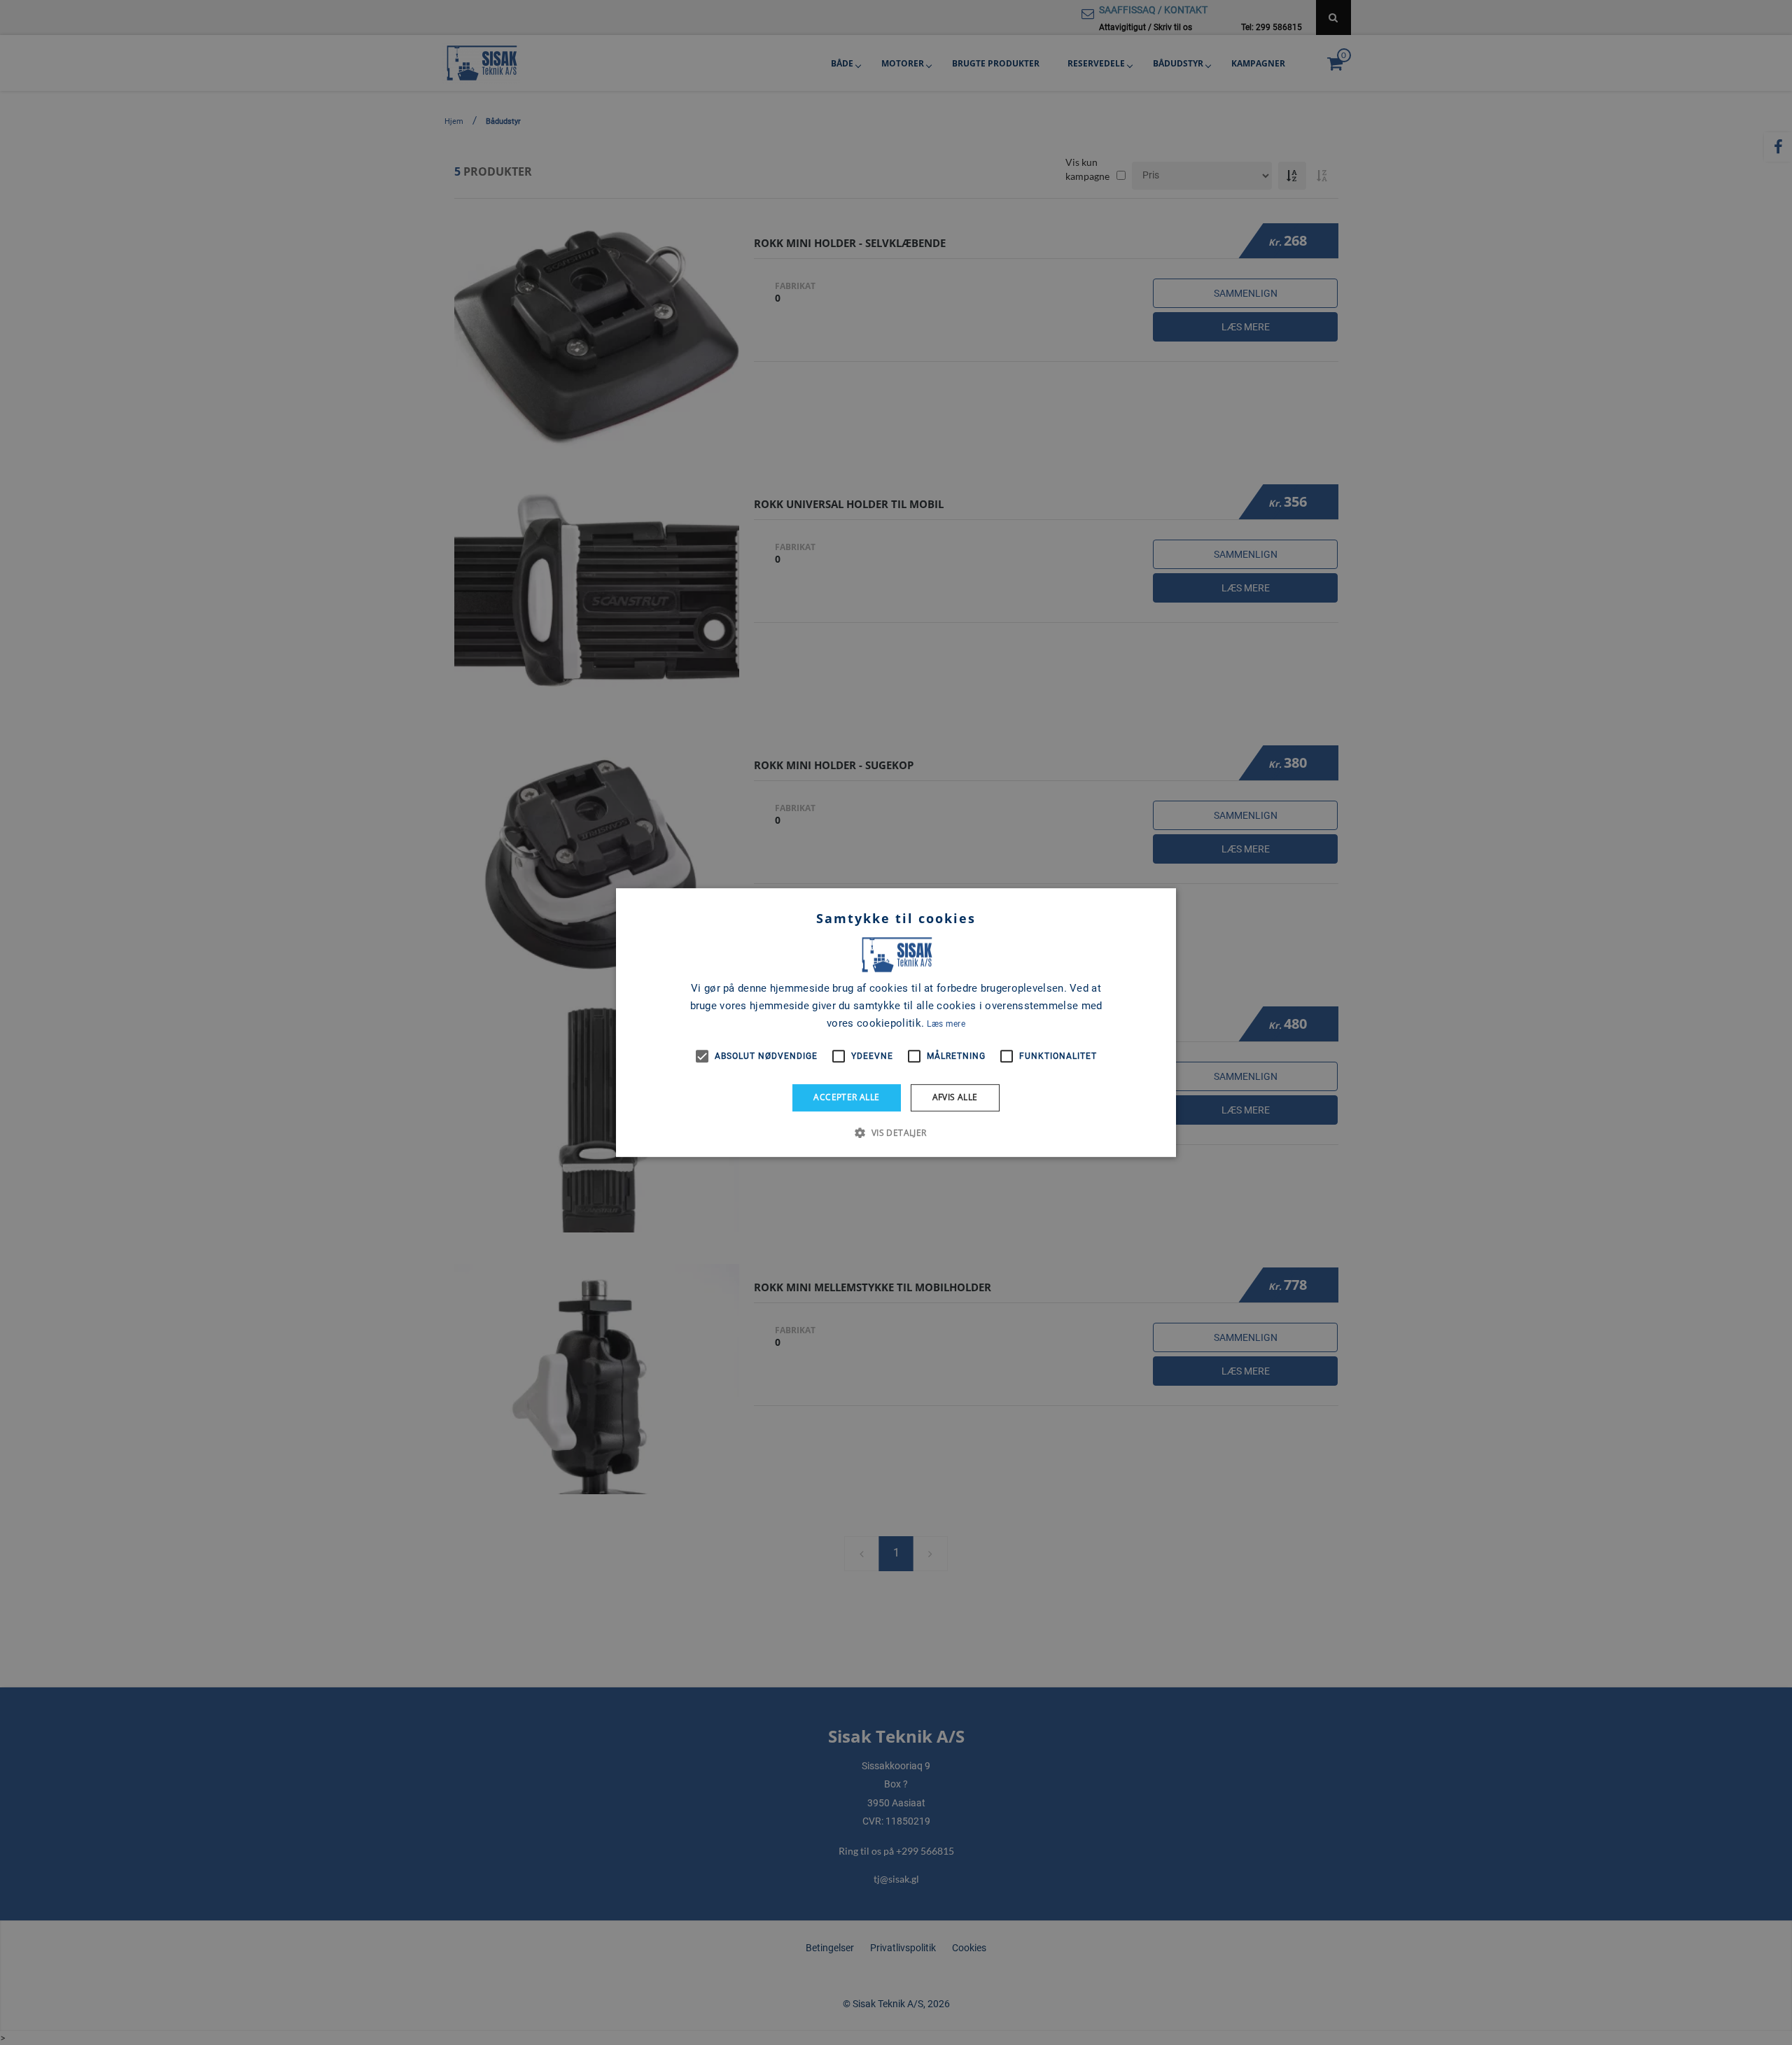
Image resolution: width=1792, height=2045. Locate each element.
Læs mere (946, 1024)
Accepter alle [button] (846, 1097)
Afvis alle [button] (955, 1097)
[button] (896, 1132)
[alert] (896, 1022)
